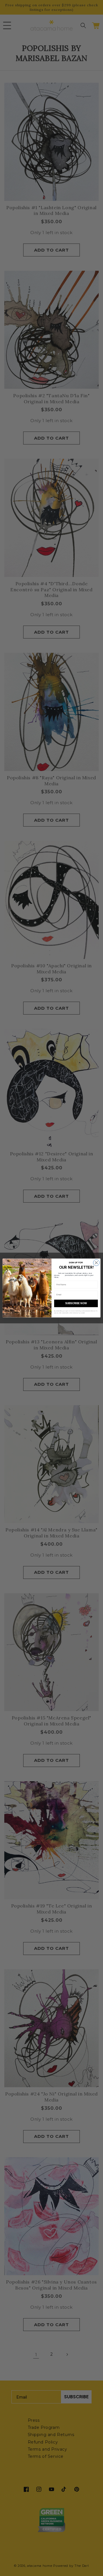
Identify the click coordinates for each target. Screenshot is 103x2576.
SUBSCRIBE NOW (76, 1303)
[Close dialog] (96, 1263)
